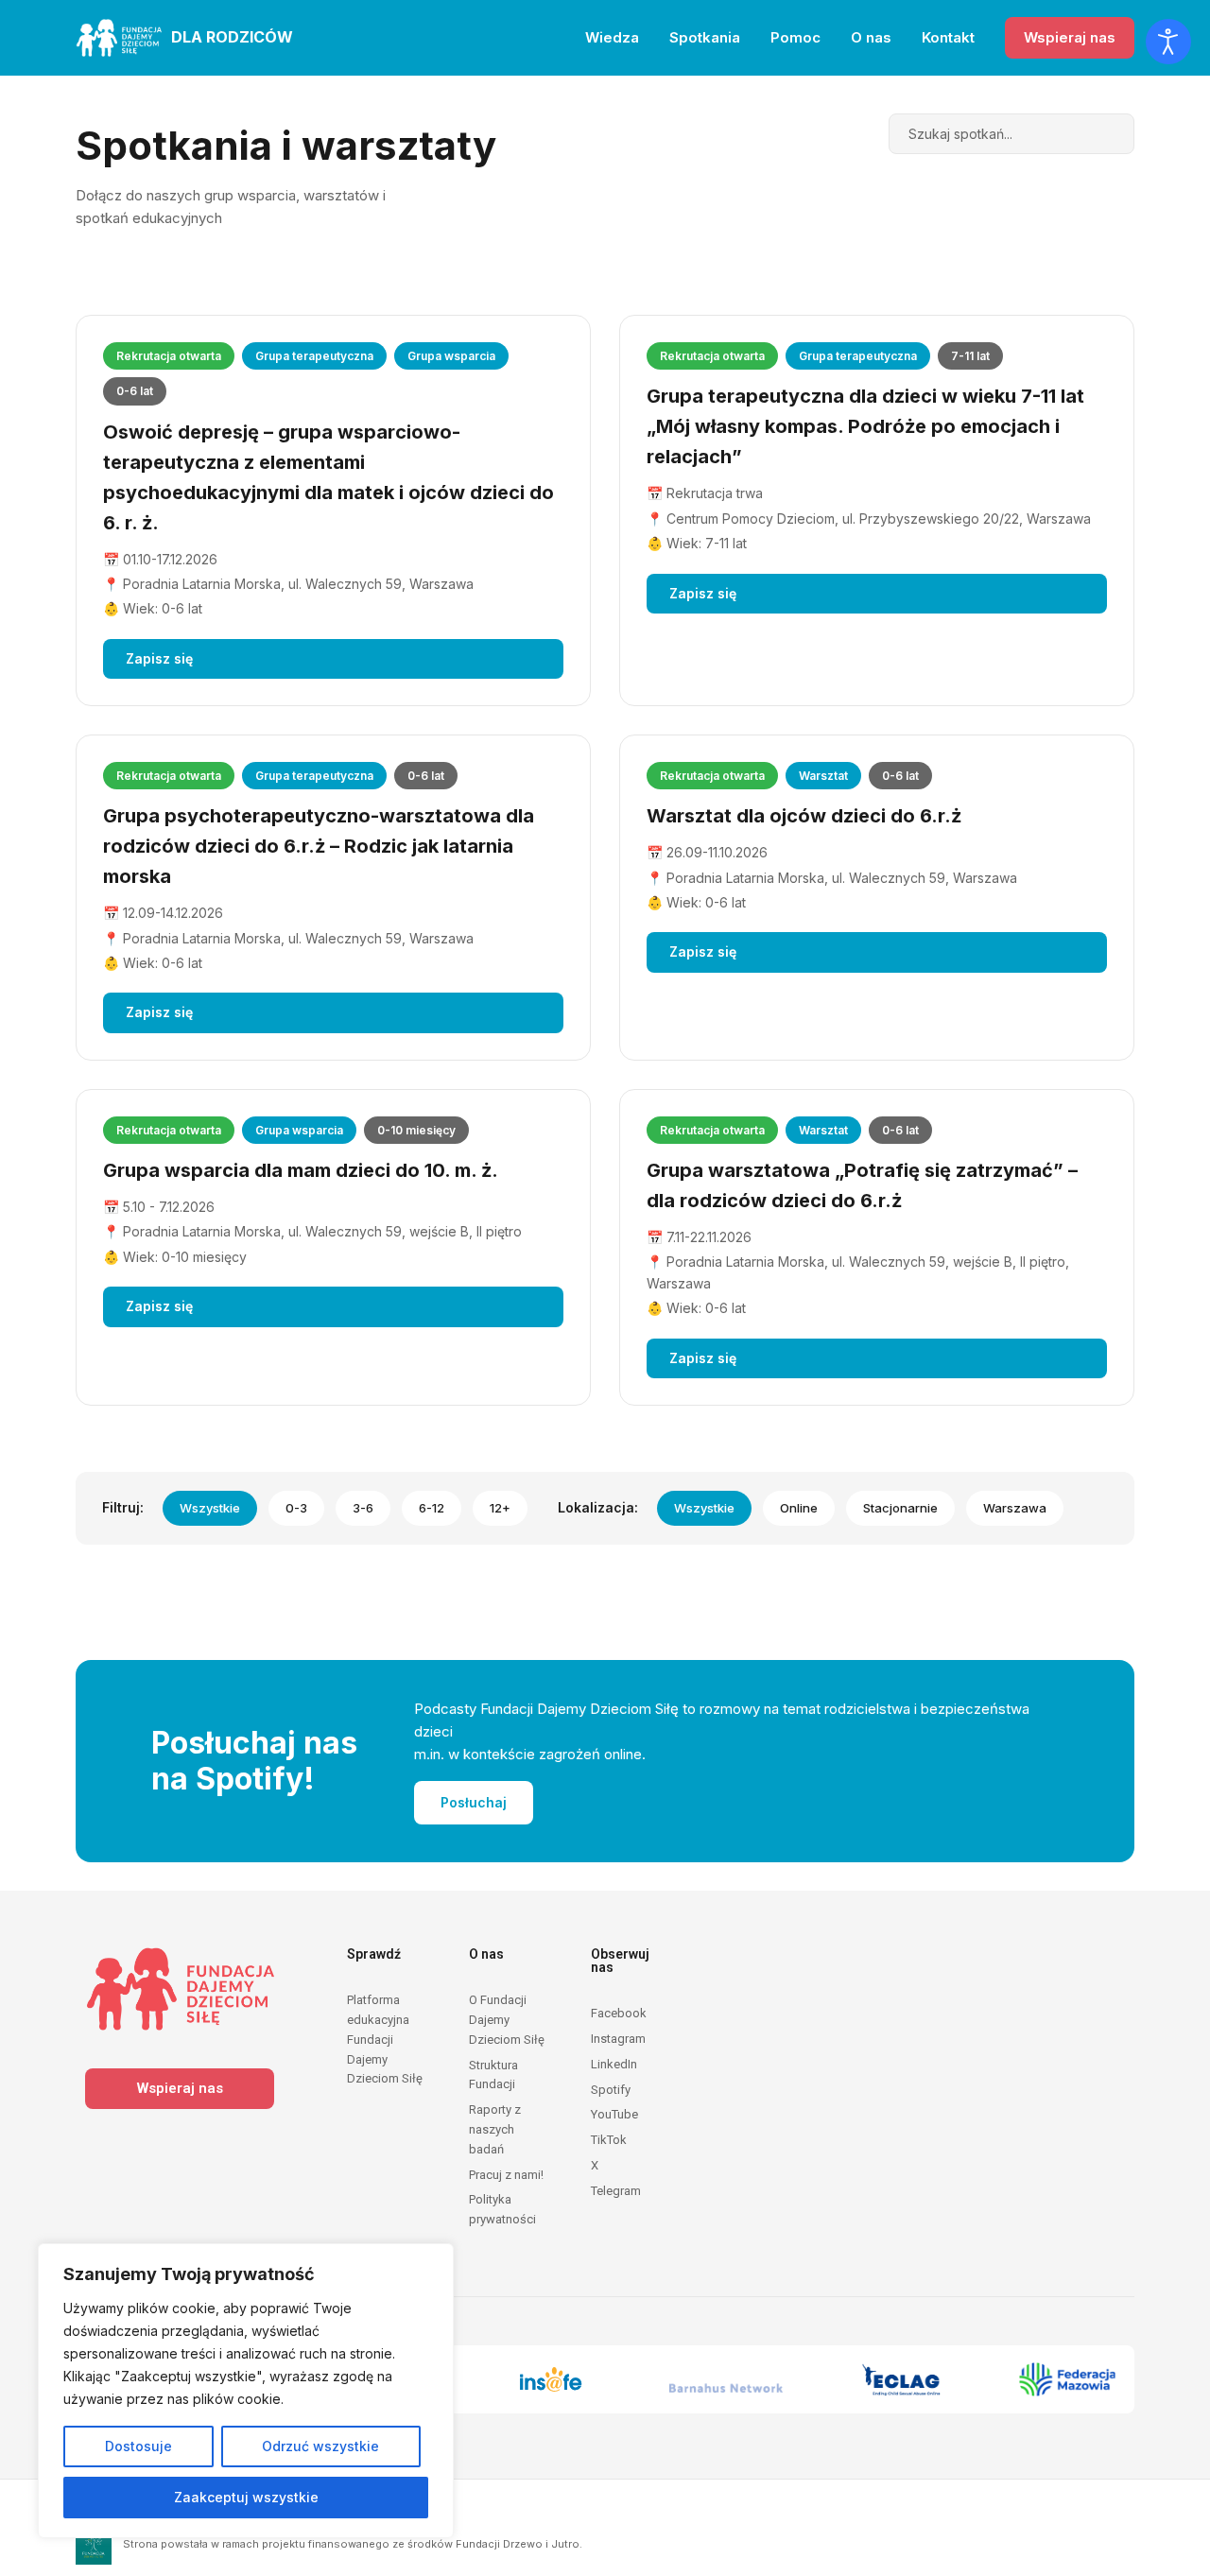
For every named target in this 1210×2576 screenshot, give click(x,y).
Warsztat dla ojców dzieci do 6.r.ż (804, 816)
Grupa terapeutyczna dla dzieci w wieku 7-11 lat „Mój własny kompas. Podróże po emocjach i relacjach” (865, 426)
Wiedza (612, 37)
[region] (246, 2391)
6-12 (432, 1508)
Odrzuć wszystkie (320, 2446)
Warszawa (1015, 1508)
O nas (871, 37)
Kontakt (948, 37)
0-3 (296, 1508)
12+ (500, 1508)
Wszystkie (210, 1508)
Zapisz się (159, 658)
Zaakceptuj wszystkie (246, 2497)
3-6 (363, 1508)
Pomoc (795, 37)
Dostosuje (138, 2446)
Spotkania (705, 37)
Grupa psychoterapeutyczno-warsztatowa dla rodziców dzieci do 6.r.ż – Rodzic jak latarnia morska (319, 846)
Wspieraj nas (1070, 37)
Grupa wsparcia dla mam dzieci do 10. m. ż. (301, 1170)
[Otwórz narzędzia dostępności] (1168, 42)
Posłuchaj (474, 1802)
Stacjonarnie (900, 1508)
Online (799, 1508)
